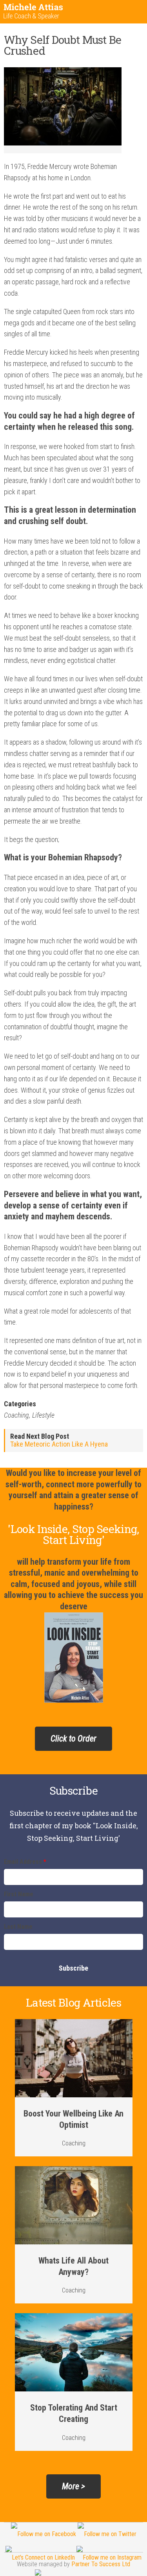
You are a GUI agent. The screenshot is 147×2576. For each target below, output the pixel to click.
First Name (19, 1895)
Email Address (25, 1862)
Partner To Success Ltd (101, 2564)
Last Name (18, 1927)
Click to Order (73, 1739)
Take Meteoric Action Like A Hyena (59, 1444)
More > (73, 2486)
